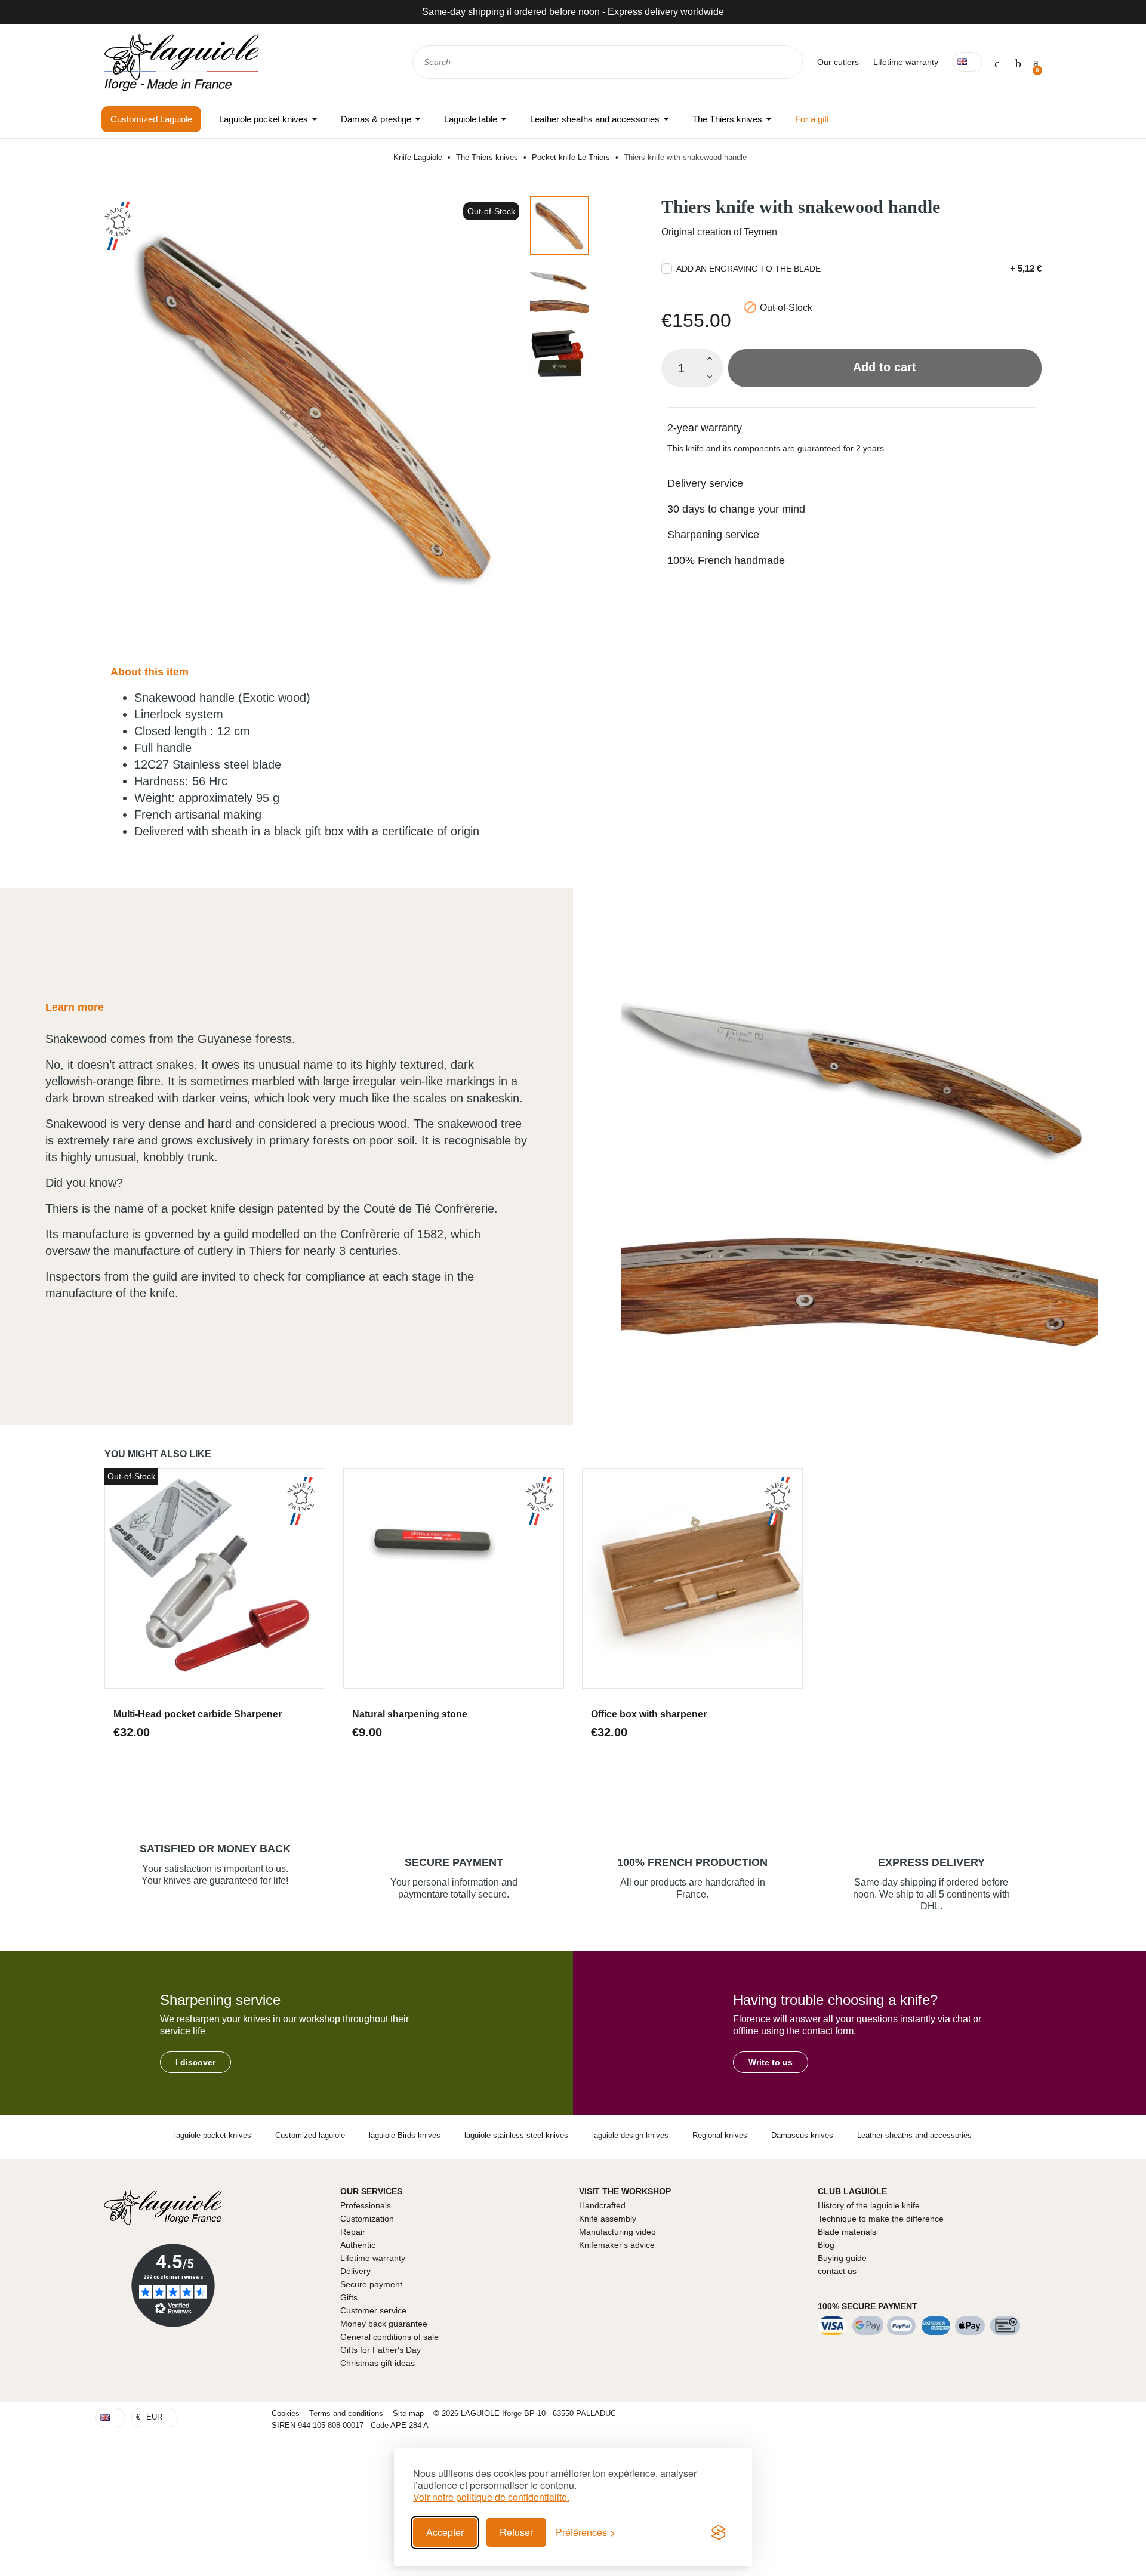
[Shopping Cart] (1036, 62)
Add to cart (885, 367)
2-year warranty (705, 428)
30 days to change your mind (736, 509)
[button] (195, 2062)
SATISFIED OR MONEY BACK (215, 1849)
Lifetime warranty (906, 62)
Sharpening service (713, 535)
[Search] (785, 62)
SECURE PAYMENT (454, 1862)
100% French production (692, 1862)
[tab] (851, 420)
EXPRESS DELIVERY (931, 1862)
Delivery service (705, 483)
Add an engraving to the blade (748, 269)
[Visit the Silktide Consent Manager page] (719, 2532)
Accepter (445, 2532)
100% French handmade (726, 560)
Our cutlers (838, 62)
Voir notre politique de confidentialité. (491, 2497)
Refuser (516, 2532)
